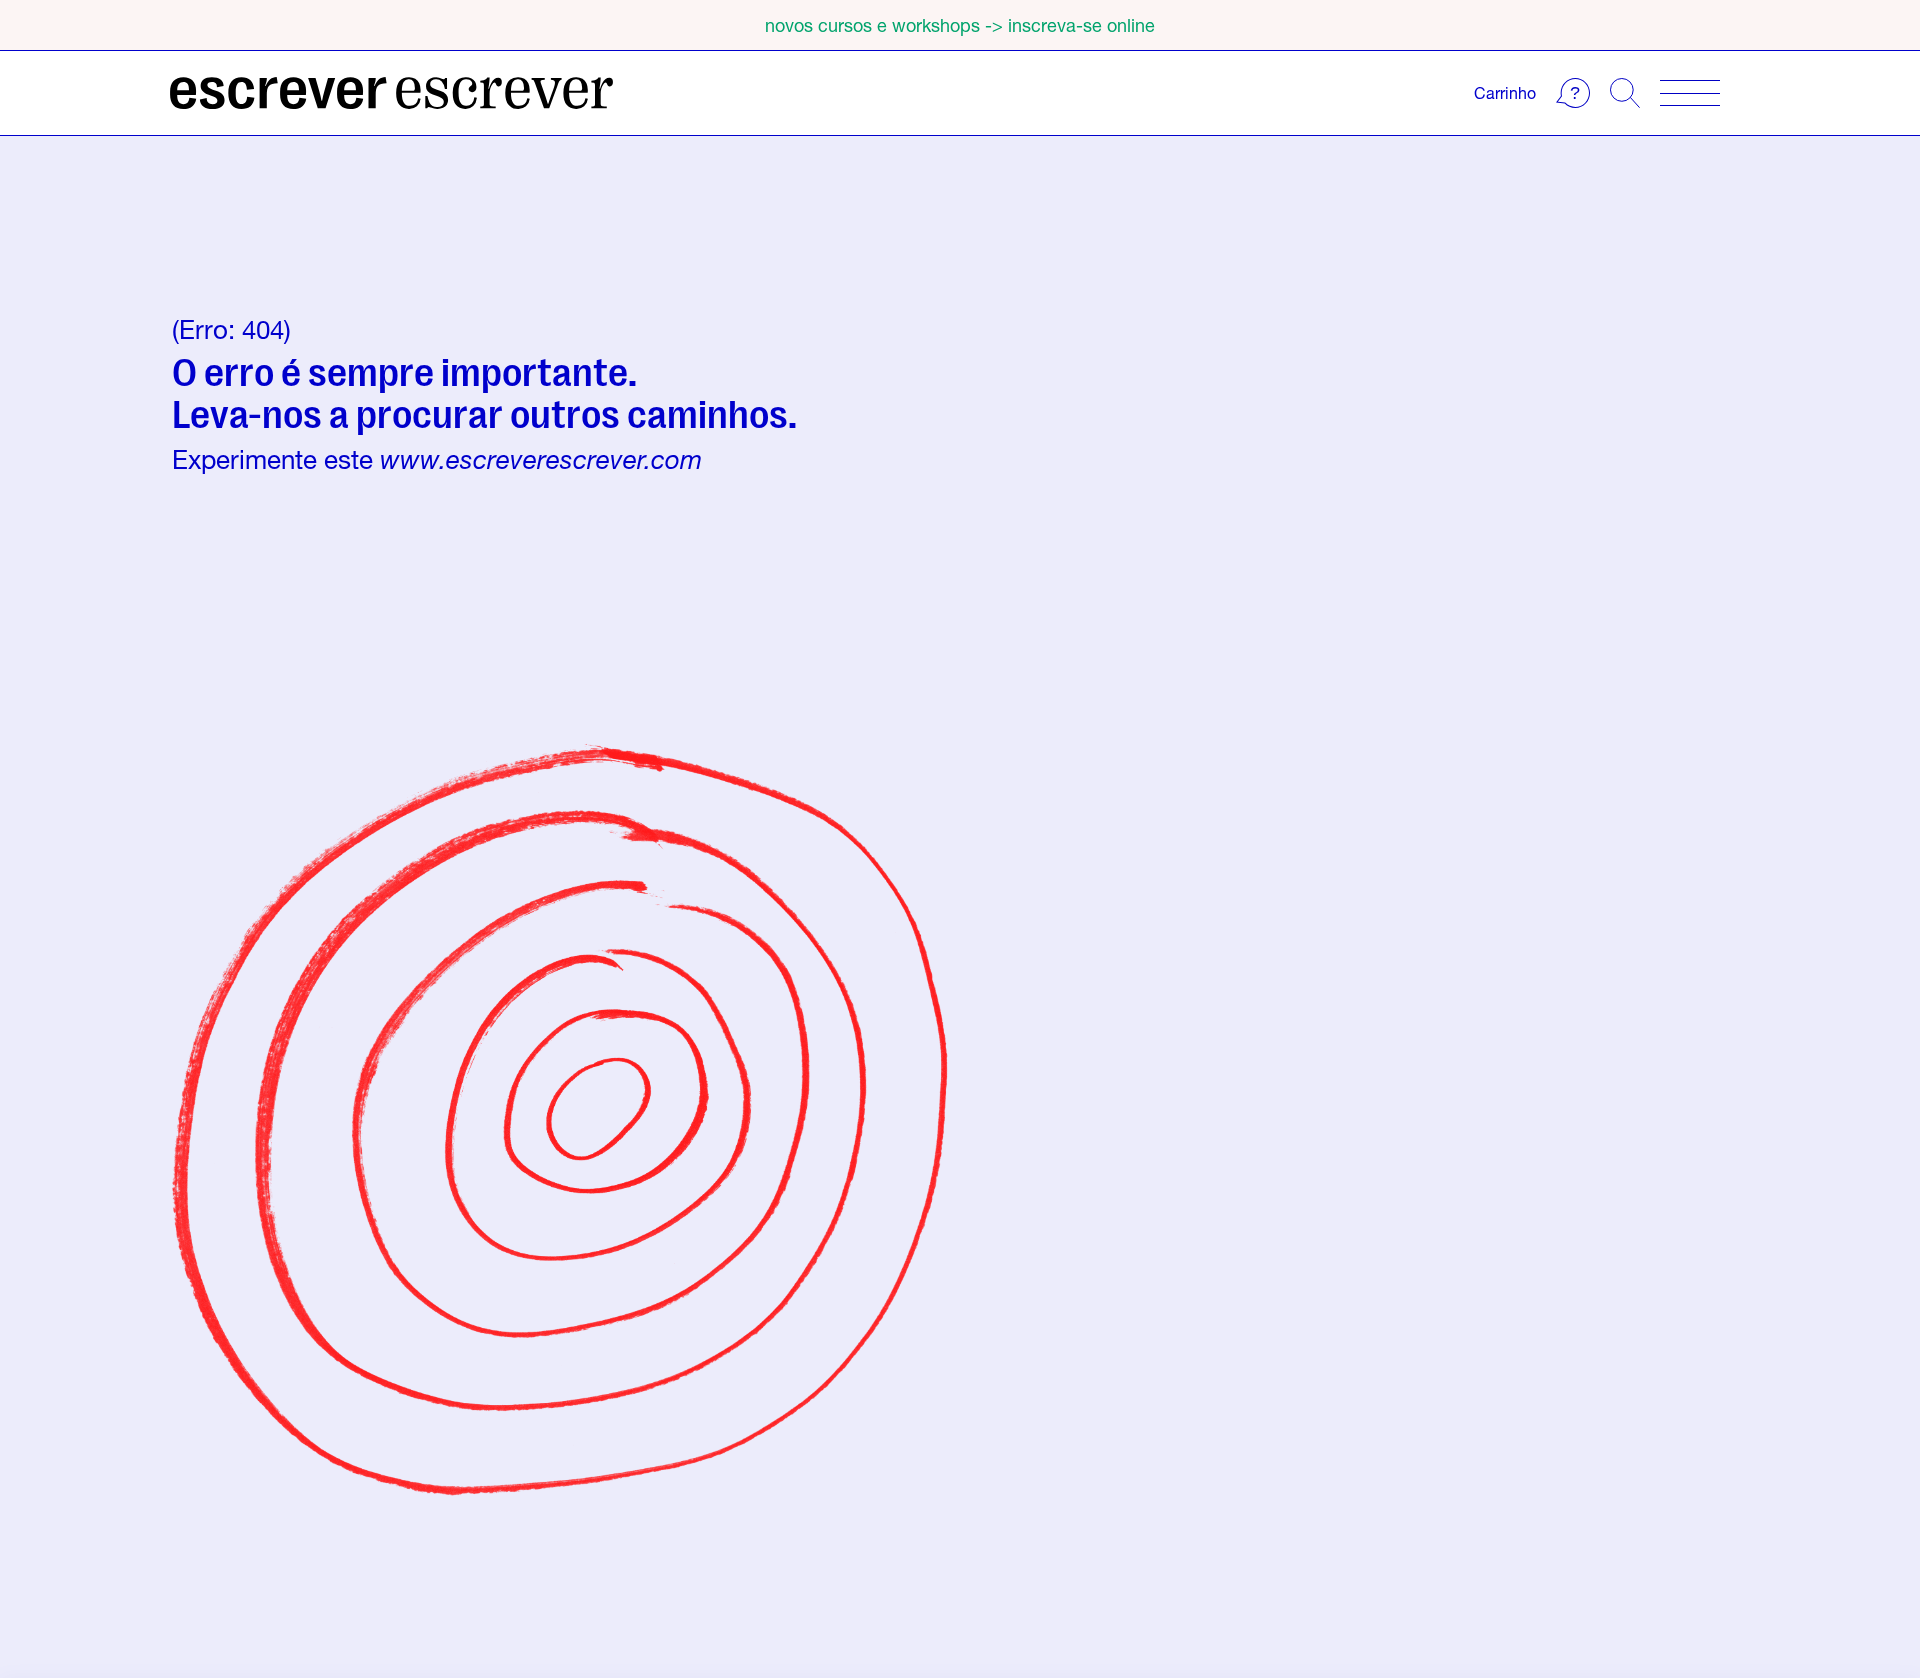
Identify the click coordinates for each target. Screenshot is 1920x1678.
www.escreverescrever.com (541, 459)
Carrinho (1505, 92)
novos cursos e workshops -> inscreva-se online (960, 25)
